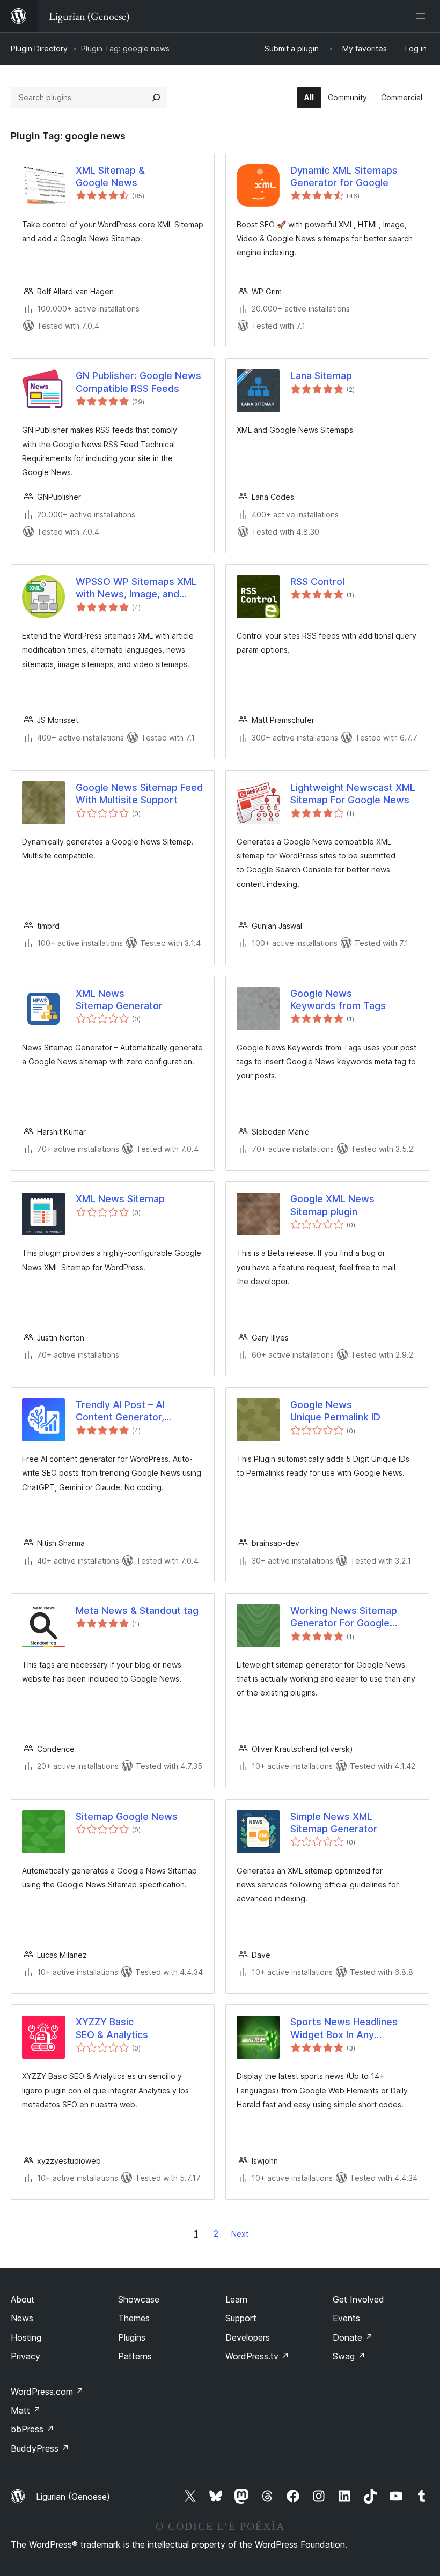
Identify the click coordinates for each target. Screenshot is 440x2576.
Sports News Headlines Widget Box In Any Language (344, 2029)
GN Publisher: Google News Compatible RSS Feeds (138, 382)
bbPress (32, 2429)
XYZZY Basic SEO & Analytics (112, 2028)
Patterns (135, 2356)
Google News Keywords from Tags (338, 1000)
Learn (236, 2299)
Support (241, 2318)
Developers (248, 2337)
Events (346, 2318)
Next (240, 2234)
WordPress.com (47, 2392)
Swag (349, 2356)
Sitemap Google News (127, 1816)
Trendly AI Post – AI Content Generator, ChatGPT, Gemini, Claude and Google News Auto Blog (133, 1411)
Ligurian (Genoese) (73, 2497)
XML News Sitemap (120, 1199)
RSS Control (317, 582)
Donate (353, 2337)
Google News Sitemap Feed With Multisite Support (139, 794)
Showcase (139, 2299)
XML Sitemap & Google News (110, 176)
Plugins (132, 2337)
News (22, 2318)
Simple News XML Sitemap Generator (334, 1823)
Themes (134, 2318)
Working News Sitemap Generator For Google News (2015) (344, 1617)
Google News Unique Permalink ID (335, 1411)
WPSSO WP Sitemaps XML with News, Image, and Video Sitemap (136, 588)
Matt (26, 2410)
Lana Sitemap (321, 376)
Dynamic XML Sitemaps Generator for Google (344, 176)
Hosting (26, 2337)
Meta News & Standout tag (137, 1611)
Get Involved (358, 2299)
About (23, 2299)
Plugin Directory (39, 49)
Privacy (25, 2356)
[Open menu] (423, 16)
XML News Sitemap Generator (119, 1000)
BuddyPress (40, 2448)
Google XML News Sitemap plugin (332, 1205)
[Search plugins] (156, 98)
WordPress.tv (257, 2356)
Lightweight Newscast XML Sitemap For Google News (353, 794)
